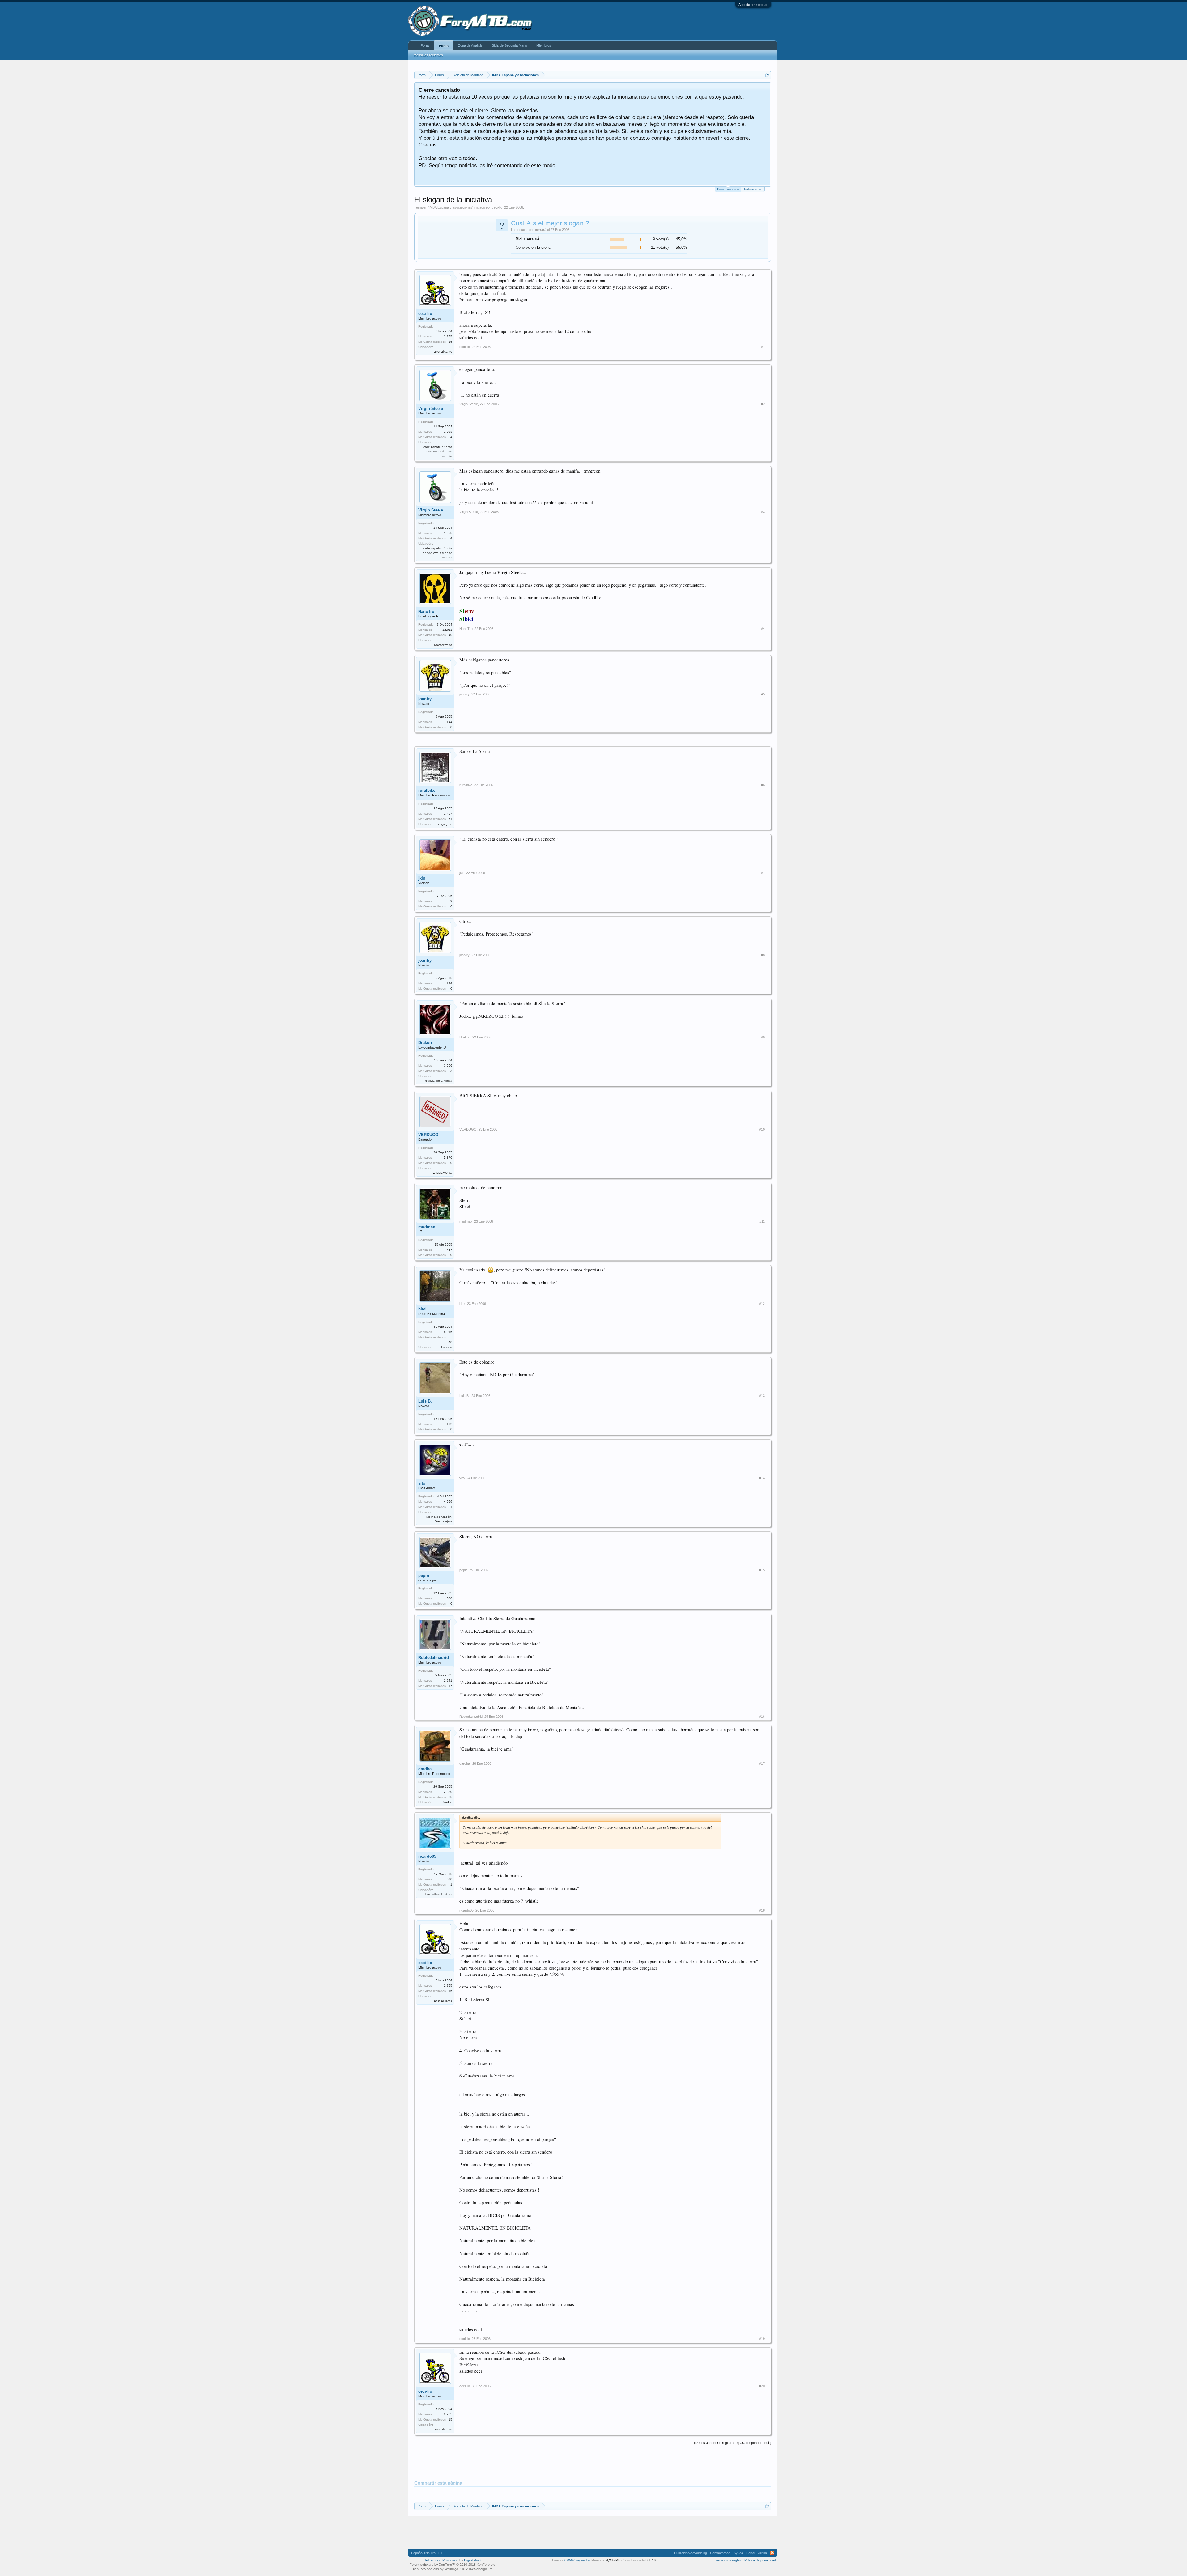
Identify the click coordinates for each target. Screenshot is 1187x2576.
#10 (762, 1129)
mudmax (427, 1227)
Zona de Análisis (470, 45)
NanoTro (426, 611)
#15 (762, 1570)
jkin (422, 878)
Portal (425, 45)
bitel (422, 1309)
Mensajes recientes (428, 55)
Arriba (762, 2553)
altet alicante (443, 352)
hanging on (444, 824)
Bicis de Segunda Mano (509, 45)
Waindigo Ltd (483, 2569)
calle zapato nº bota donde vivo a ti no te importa (438, 451)
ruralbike (427, 790)
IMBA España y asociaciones (451, 207)
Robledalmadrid (434, 1658)
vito (422, 1483)
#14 (762, 1478)
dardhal (425, 1769)
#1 (763, 347)
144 (449, 722)
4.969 (448, 1502)
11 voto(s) (660, 247)
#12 (762, 1304)
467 (449, 1250)
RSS (772, 2553)
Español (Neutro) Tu (426, 2553)
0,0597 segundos (577, 2560)
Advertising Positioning (442, 2560)
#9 (763, 1037)
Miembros (544, 45)
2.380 (448, 1792)
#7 (763, 873)
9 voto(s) (661, 239)
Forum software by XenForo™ (453, 2565)
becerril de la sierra (439, 1894)
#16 (762, 1717)
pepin (424, 1575)
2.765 (448, 336)
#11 (762, 1221)
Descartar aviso (766, 89)
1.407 (448, 814)
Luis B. (425, 1401)
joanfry (425, 699)
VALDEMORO (442, 1173)
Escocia (447, 1347)
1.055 (448, 432)
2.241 (448, 1681)
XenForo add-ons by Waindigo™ (437, 2569)
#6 (763, 785)
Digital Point (473, 2560)
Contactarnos (720, 2553)
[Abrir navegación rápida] (767, 75)
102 (449, 1424)
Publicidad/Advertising (691, 2553)
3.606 (448, 1065)
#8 (763, 955)
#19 (762, 2339)
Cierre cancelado (728, 189)
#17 (762, 1763)
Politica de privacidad (760, 2560)
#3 (763, 512)
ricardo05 (427, 1856)
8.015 (448, 1332)
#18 (762, 1910)
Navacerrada (443, 645)
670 (449, 1879)
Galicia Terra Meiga (439, 1081)
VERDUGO (428, 1135)
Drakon (425, 1043)
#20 (762, 2386)
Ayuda (738, 2553)
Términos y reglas (728, 2560)
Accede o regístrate (753, 5)
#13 (762, 1396)
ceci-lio (497, 207)
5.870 (448, 1158)
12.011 (447, 630)
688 (449, 1598)
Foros (444, 46)
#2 (763, 404)
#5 (763, 694)
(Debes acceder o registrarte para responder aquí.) (733, 2443)
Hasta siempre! (753, 189)
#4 (763, 629)
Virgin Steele (431, 408)
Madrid (447, 1802)
